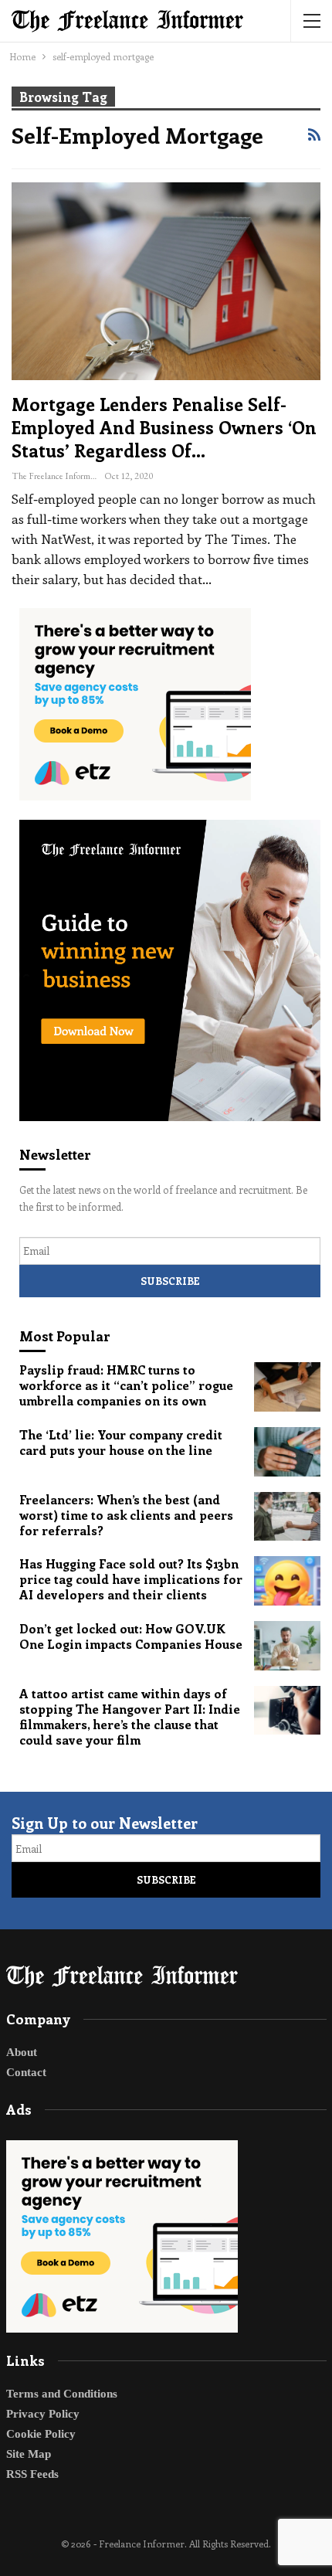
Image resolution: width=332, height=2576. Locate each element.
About (22, 2052)
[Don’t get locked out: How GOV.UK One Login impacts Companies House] (287, 1646)
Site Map (29, 2454)
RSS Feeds (32, 2474)
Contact (26, 2072)
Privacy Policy (43, 2414)
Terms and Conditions (62, 2394)
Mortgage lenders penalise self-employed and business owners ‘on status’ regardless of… (164, 427)
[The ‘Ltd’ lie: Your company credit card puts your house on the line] (287, 1452)
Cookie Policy (41, 2434)
